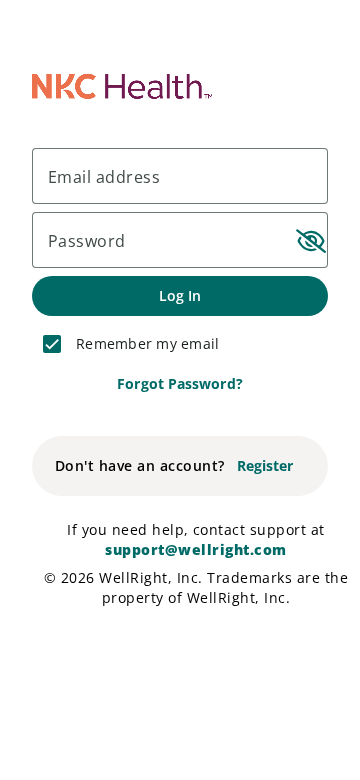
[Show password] (308, 240)
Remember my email (147, 343)
